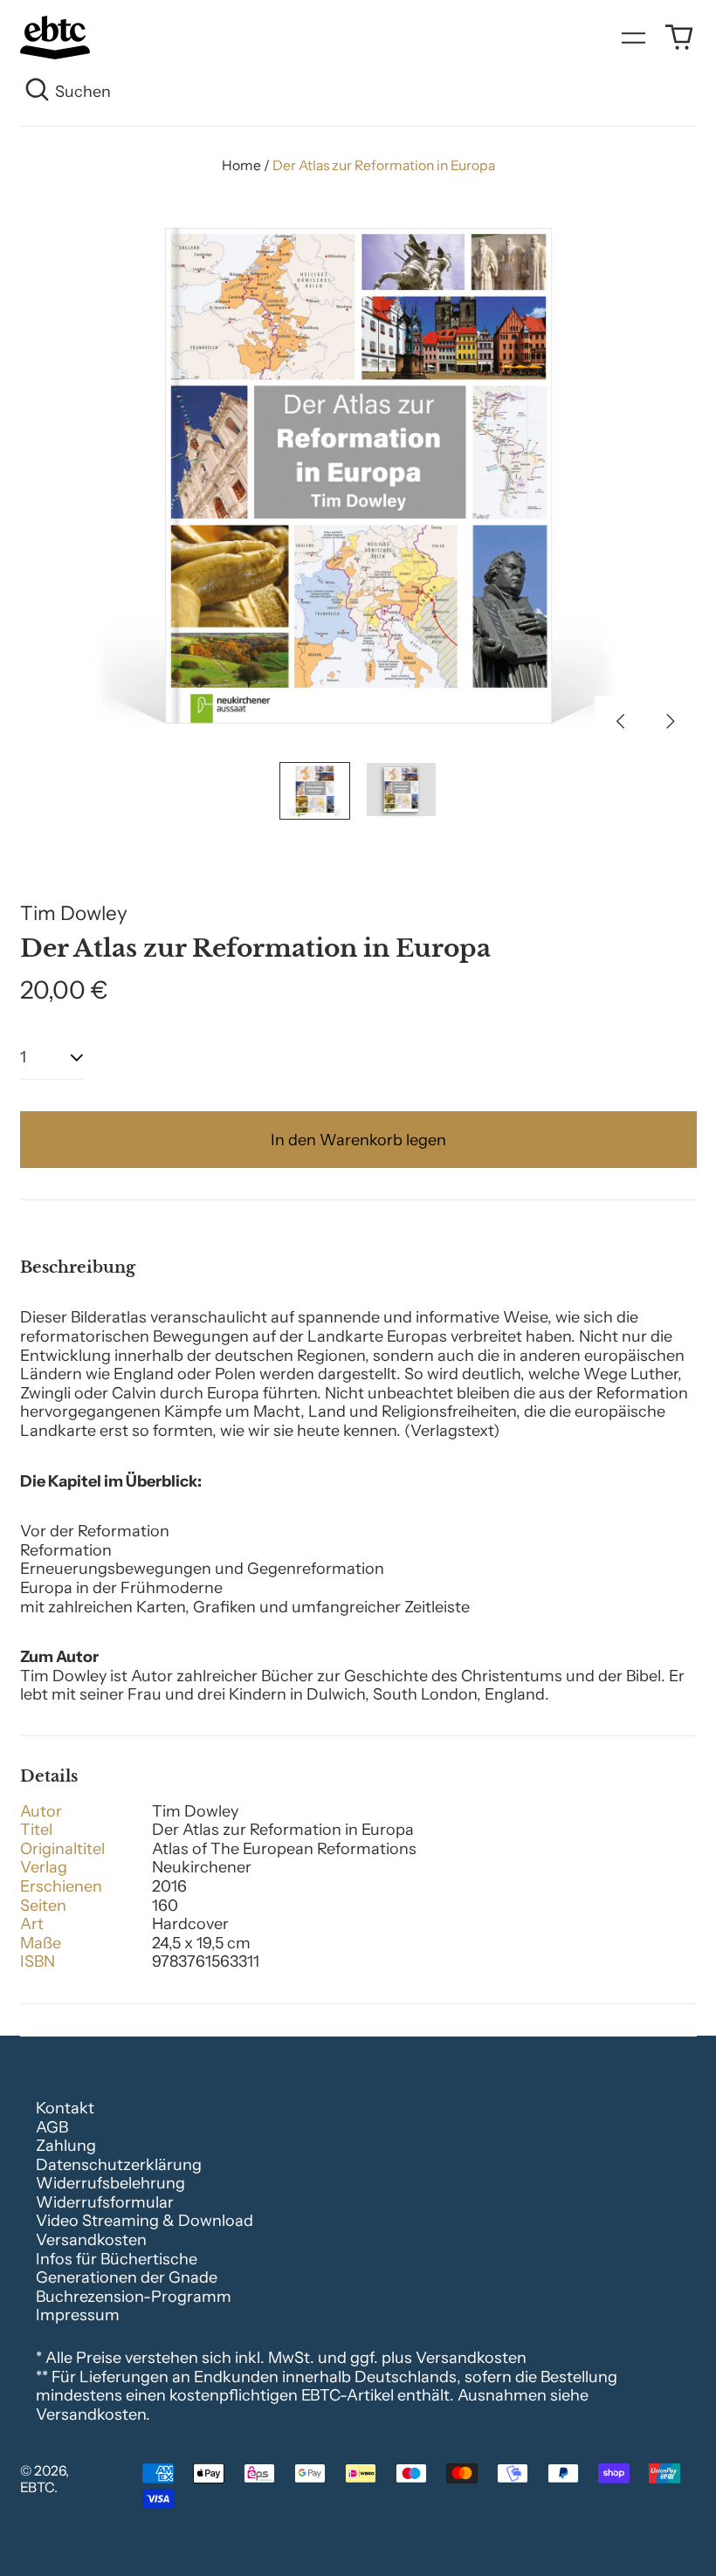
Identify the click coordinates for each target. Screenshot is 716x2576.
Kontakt (65, 2108)
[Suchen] (38, 93)
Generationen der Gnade (127, 2277)
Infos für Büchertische (117, 2259)
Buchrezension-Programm (134, 2297)
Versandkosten (91, 2240)
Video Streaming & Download (145, 2221)
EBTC (37, 2487)
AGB (52, 2127)
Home (241, 165)
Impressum (78, 2315)
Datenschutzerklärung (119, 2165)
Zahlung (66, 2146)
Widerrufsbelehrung (110, 2183)
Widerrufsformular (105, 2202)
